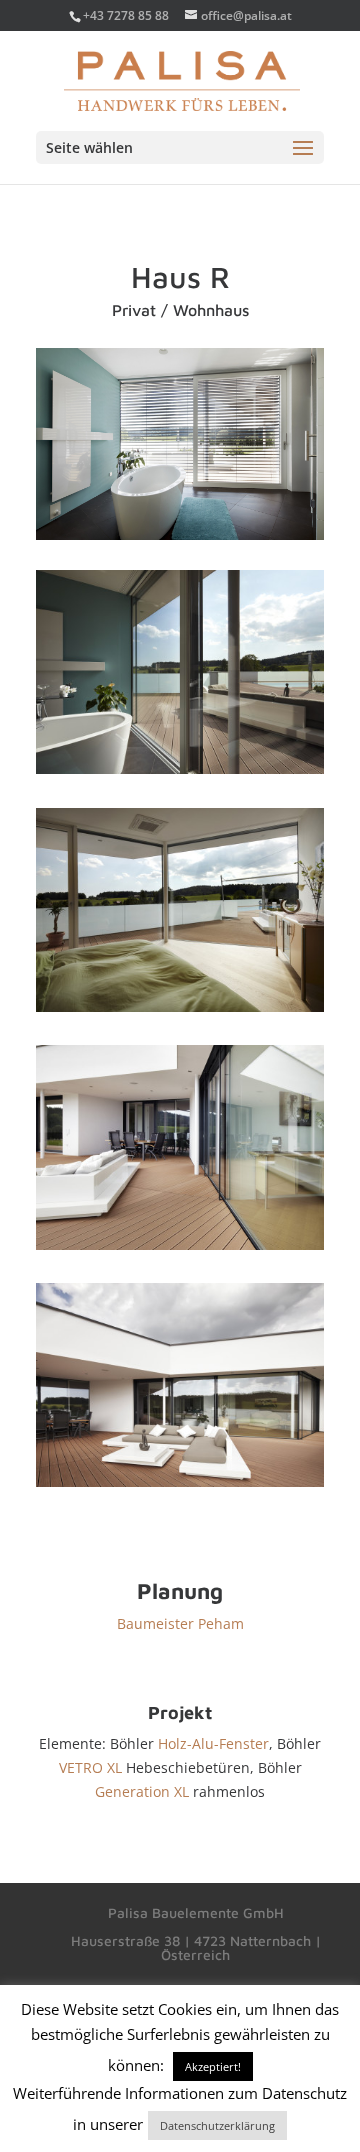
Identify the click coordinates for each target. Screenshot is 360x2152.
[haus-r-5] (180, 1486)
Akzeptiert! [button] (213, 2066)
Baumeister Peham (180, 1623)
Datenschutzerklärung (217, 2125)
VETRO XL (92, 1767)
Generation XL (142, 1791)
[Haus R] (180, 539)
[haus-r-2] (180, 773)
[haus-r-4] (180, 1249)
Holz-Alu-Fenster (211, 1743)
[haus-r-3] (180, 1011)
